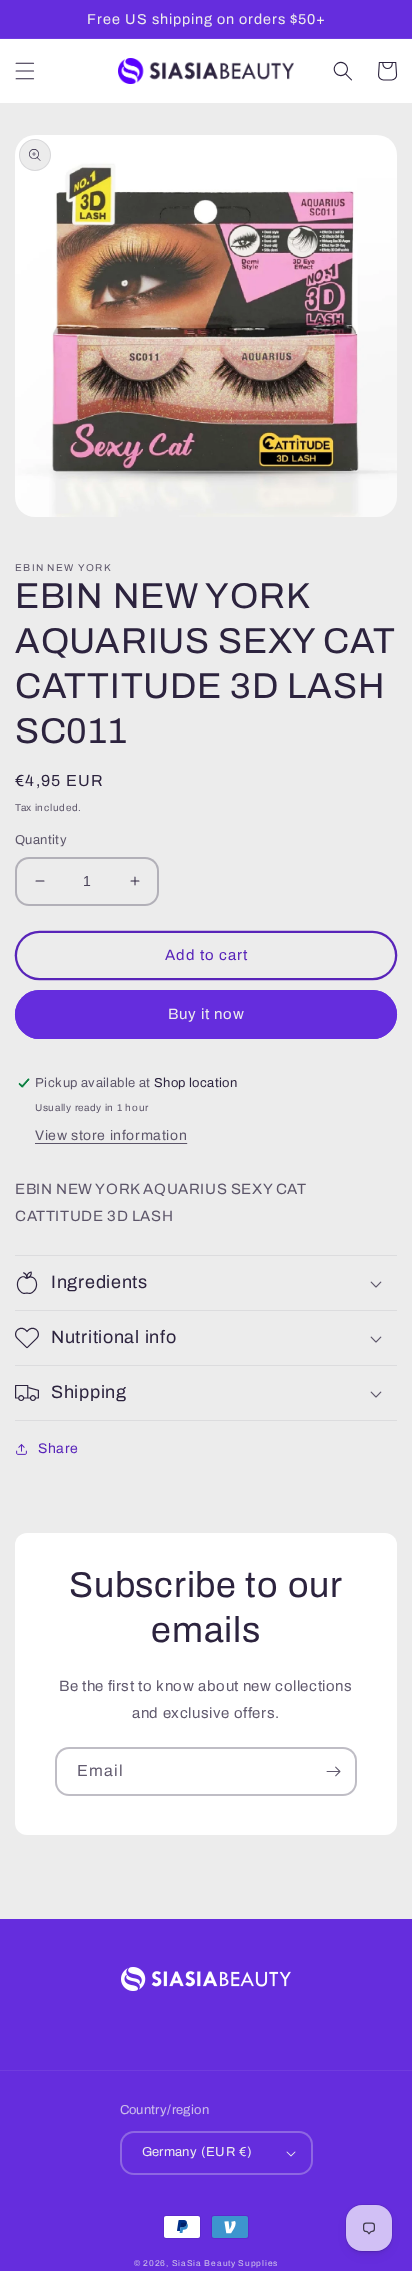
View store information (111, 1135)
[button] (25, 71)
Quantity (41, 840)
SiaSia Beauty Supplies (225, 2263)
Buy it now (206, 1014)
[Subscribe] (333, 1771)
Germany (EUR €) (197, 2152)
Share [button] (58, 1448)
